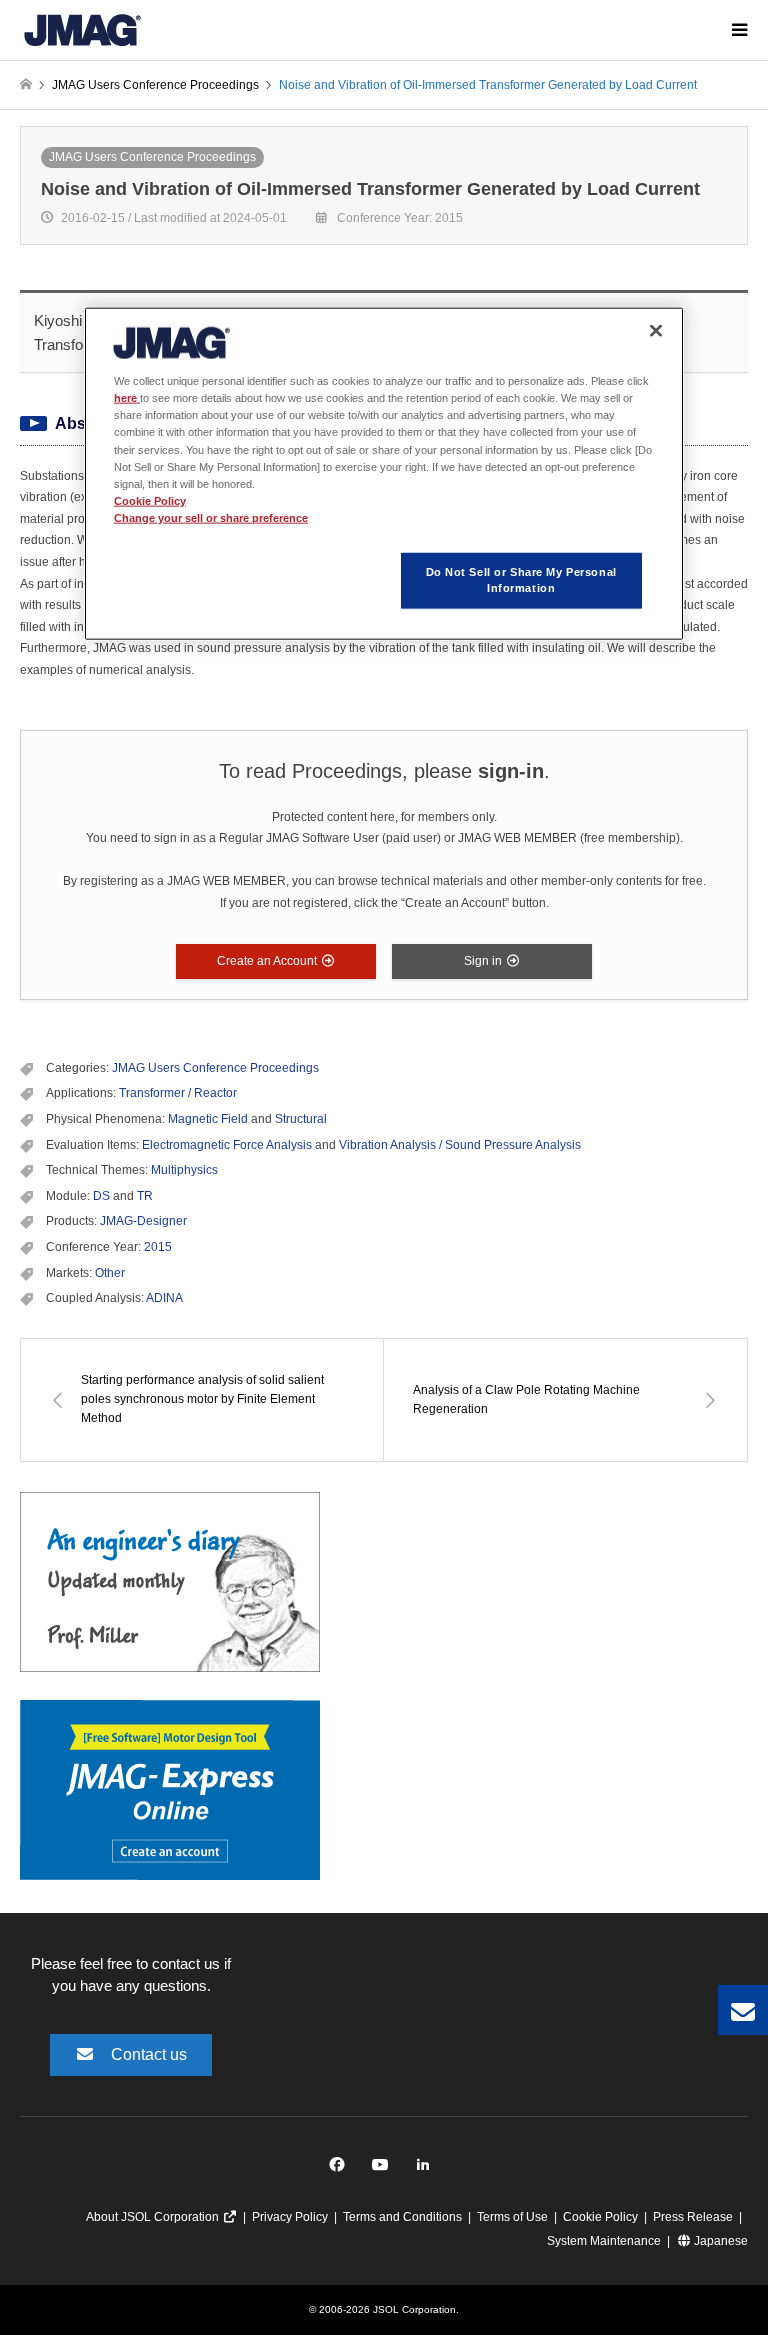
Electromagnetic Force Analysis (227, 1145)
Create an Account (268, 961)
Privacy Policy (290, 2217)
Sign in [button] (484, 961)
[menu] (738, 30)
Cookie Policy (600, 2217)
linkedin (428, 2169)
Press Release (693, 2217)
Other (110, 1273)
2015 (158, 1247)
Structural (301, 1119)
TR (145, 1196)
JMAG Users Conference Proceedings (152, 157)
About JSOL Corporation (154, 2217)
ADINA (164, 1298)
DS (101, 1196)
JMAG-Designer (143, 1221)
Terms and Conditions (402, 2217)
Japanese (719, 2241)
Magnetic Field (208, 1119)
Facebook (340, 2169)
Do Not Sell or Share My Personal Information (521, 579)
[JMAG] (82, 30)
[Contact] (743, 2010)
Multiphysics (184, 1170)
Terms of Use (512, 2217)
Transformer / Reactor (178, 1093)
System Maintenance (604, 2241)
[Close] (656, 331)
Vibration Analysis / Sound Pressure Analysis (460, 1145)
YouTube (384, 2169)
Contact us (149, 2054)
